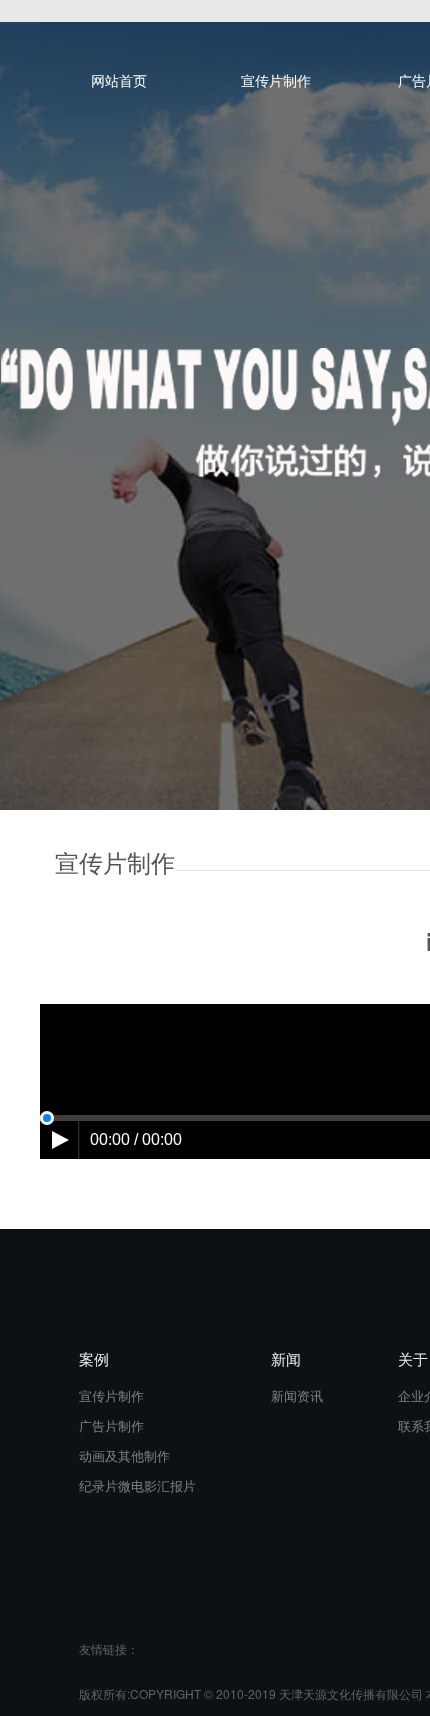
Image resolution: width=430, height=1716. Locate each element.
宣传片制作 (276, 80)
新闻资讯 (297, 1395)
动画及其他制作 (124, 1455)
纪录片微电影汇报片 (137, 1485)
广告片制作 (111, 1425)
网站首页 (119, 80)
